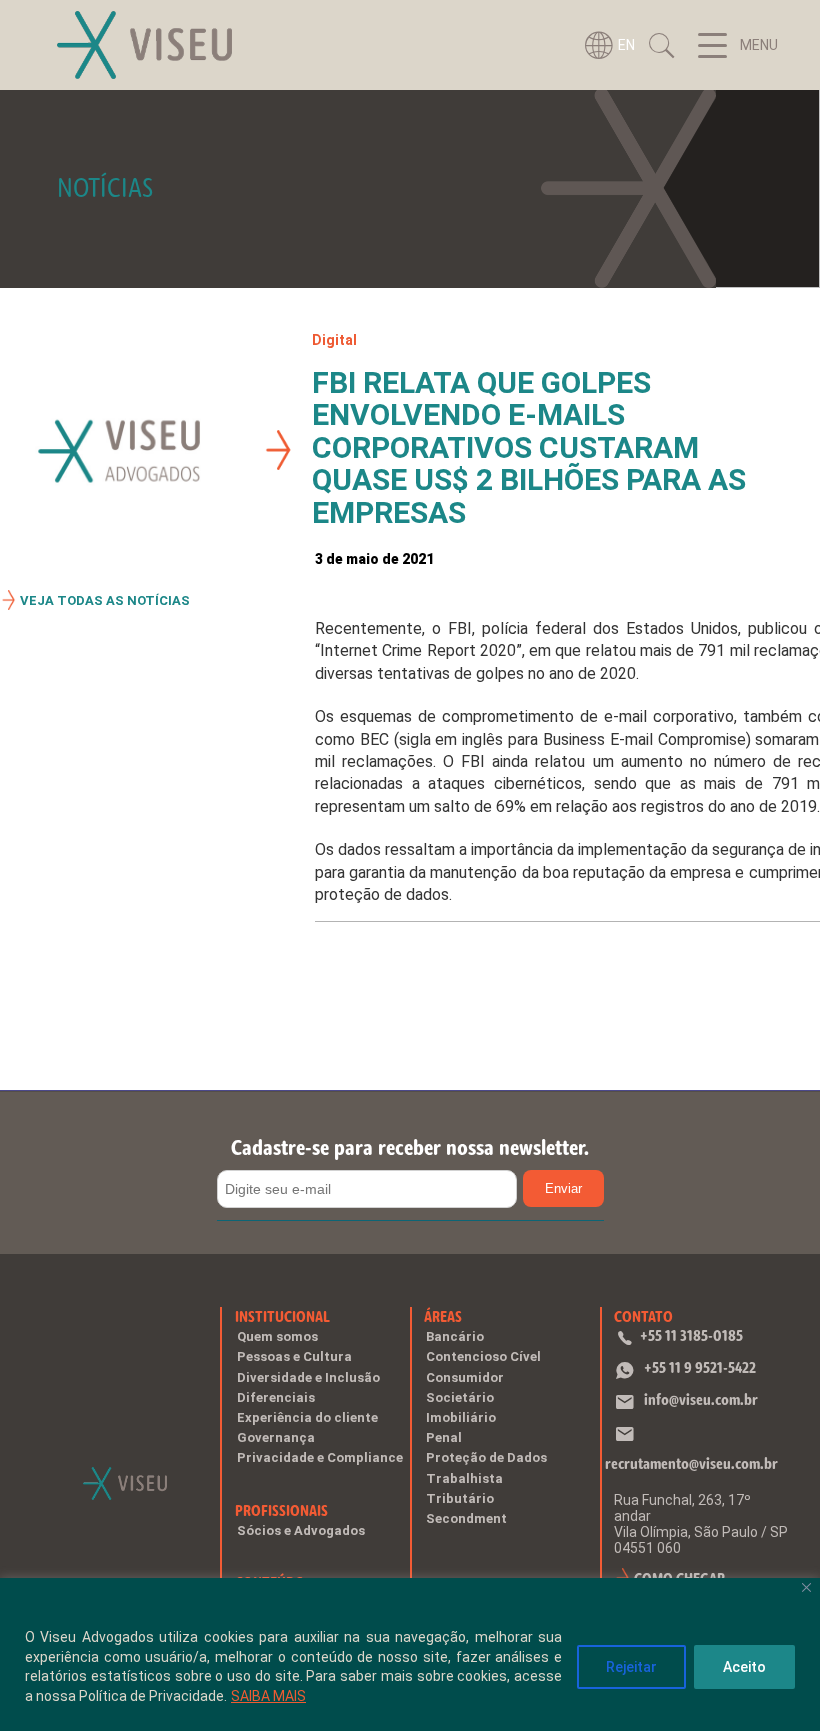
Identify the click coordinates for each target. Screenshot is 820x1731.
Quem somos (277, 1336)
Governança (276, 1437)
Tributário (460, 1498)
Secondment (466, 1518)
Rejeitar (631, 1667)
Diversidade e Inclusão (308, 1377)
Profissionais (281, 1510)
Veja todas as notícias (105, 600)
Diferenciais (276, 1397)
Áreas (443, 1316)
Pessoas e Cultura (294, 1356)
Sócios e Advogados (301, 1530)
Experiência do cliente (307, 1417)
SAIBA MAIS (268, 1696)
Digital (334, 340)
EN (626, 45)
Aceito (744, 1667)
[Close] (806, 1587)
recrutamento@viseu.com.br (691, 1463)
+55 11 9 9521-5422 (700, 1367)
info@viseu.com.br (701, 1399)
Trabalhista (464, 1478)
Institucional (282, 1316)
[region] (410, 1654)
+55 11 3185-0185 (691, 1335)
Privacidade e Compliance (320, 1457)
